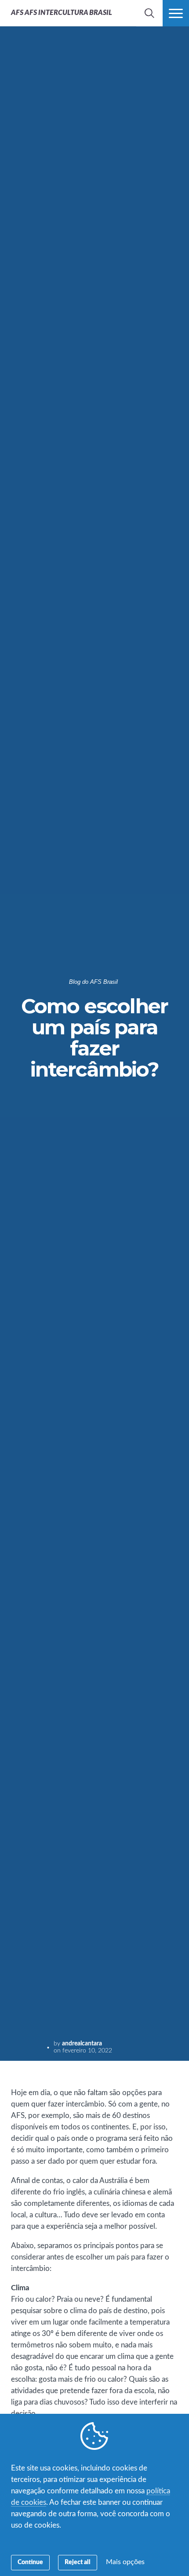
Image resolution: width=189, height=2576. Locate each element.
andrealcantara (82, 2044)
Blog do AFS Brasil (93, 982)
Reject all (78, 2562)
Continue (30, 2562)
